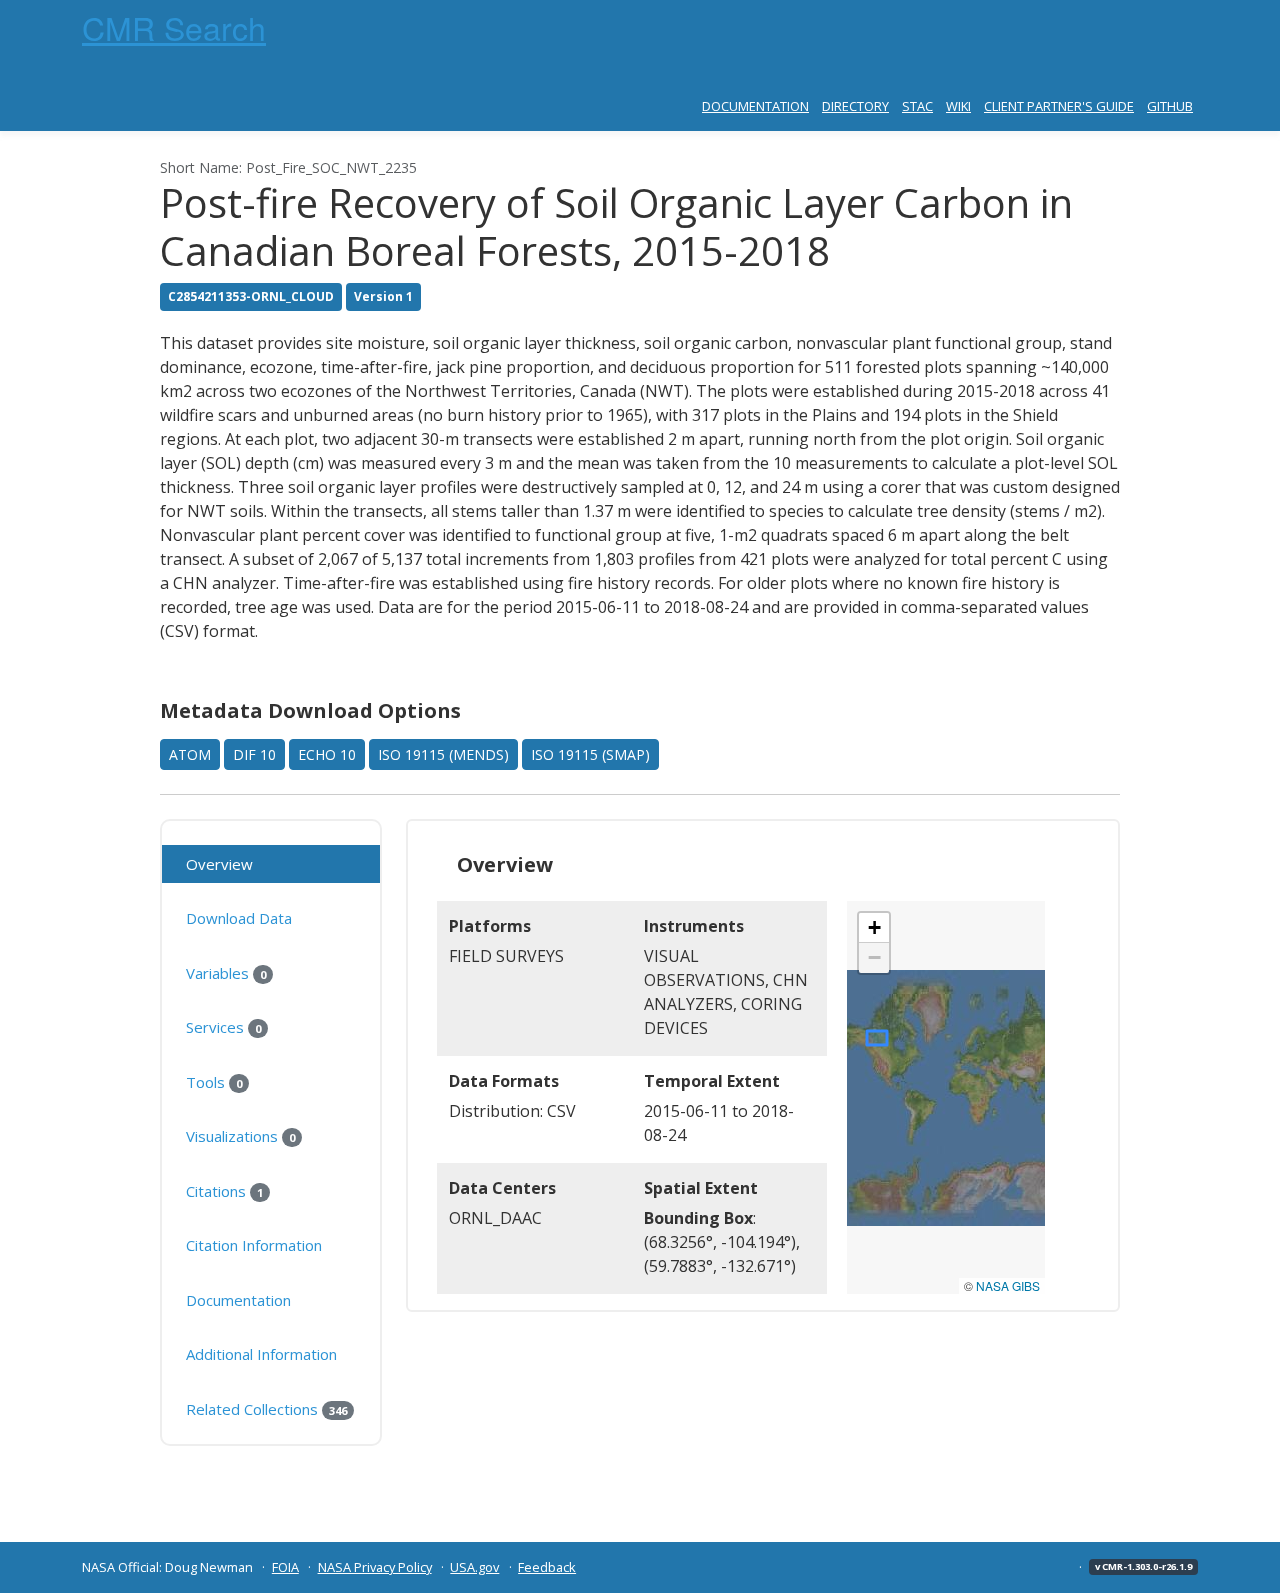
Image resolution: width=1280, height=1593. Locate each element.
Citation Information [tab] (254, 1245)
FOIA (285, 1567)
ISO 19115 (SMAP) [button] (590, 754)
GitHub (1170, 106)
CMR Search (174, 27)
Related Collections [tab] (266, 1409)
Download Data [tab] (239, 918)
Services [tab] (223, 1027)
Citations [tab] (224, 1191)
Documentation (755, 106)
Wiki (958, 106)
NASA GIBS (1008, 1285)
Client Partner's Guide (1059, 106)
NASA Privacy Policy (375, 1567)
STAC (917, 106)
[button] (874, 928)
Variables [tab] (226, 973)
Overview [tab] (219, 864)
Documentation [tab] (238, 1300)
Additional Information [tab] (261, 1354)
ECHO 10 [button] (327, 754)
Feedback (547, 1567)
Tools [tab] (214, 1082)
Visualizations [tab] (240, 1136)
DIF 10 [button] (254, 754)
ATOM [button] (190, 754)
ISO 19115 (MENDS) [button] (443, 754)
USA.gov (474, 1567)
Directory (855, 106)
